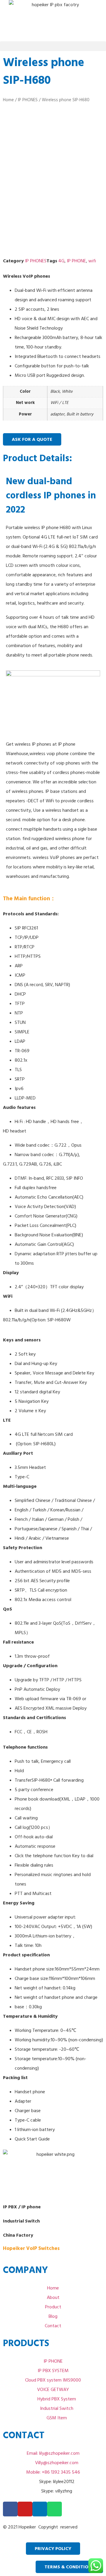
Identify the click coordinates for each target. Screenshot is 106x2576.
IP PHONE (76, 261)
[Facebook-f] (10, 2509)
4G (61, 261)
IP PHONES (28, 100)
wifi (92, 261)
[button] (53, 46)
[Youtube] (25, 2509)
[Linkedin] (40, 2509)
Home (8, 100)
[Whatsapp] (54, 2509)
